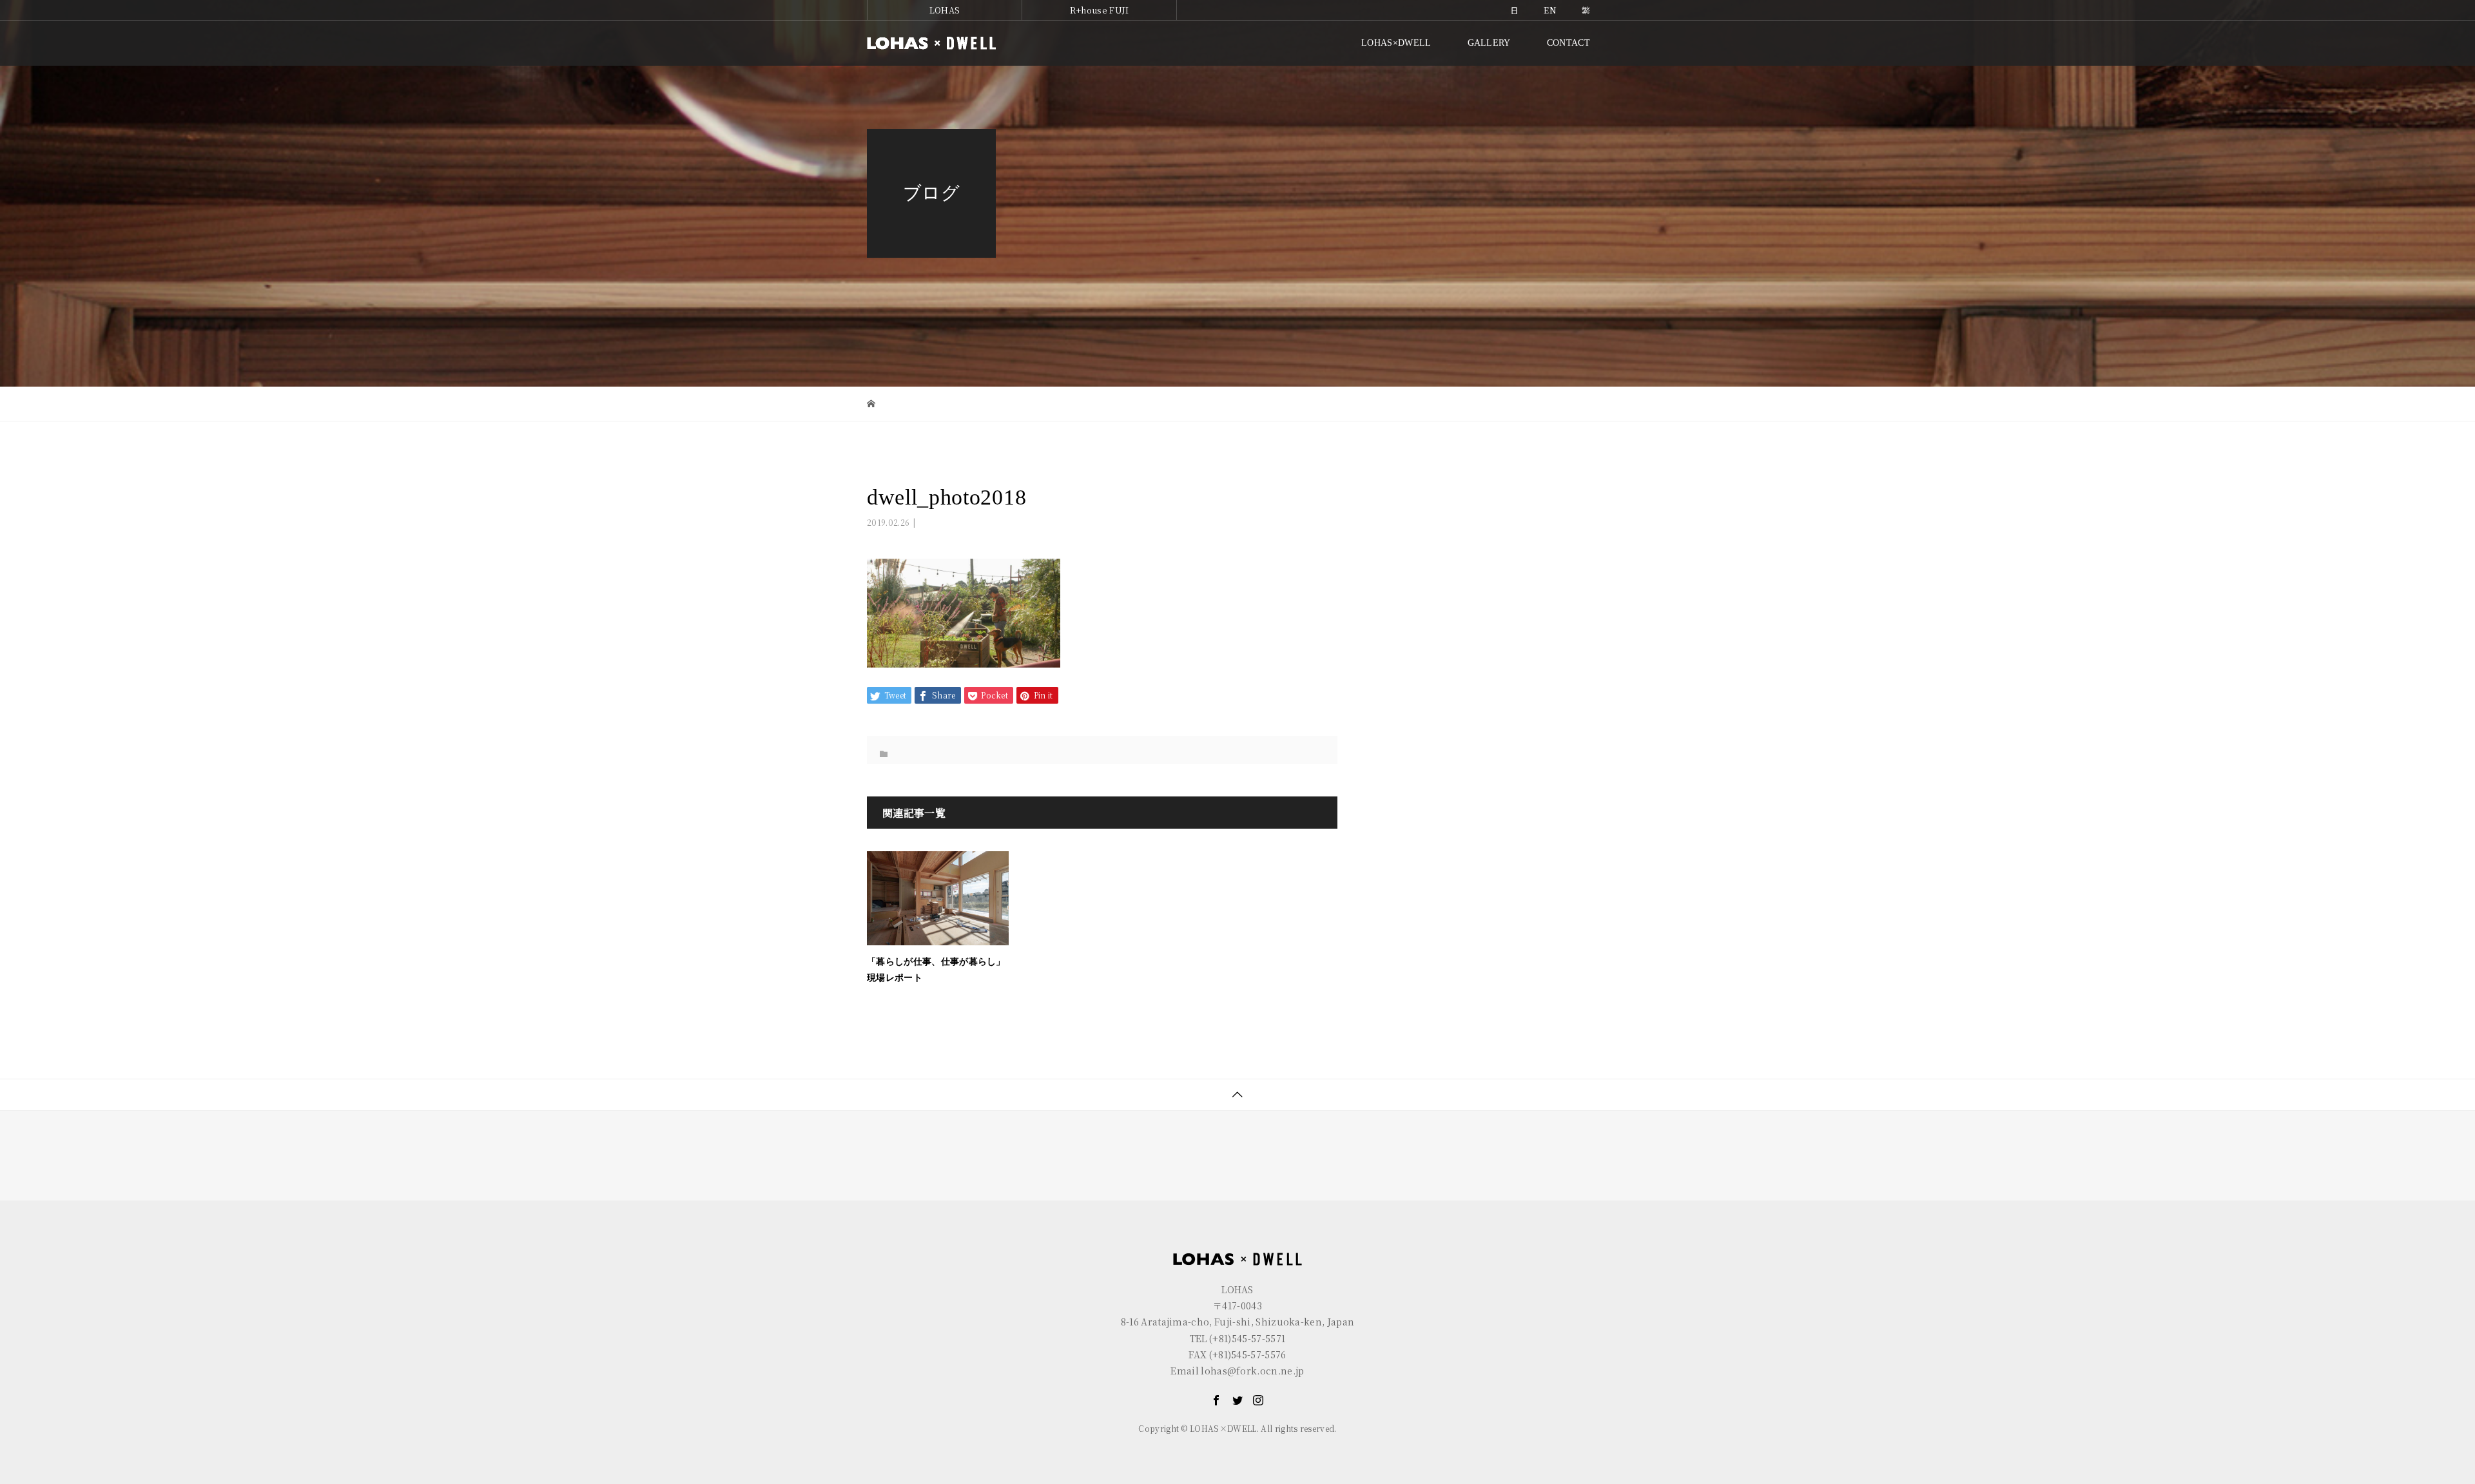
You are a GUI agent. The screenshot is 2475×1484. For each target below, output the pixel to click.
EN (1550, 10)
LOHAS (945, 10)
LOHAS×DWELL (1396, 43)
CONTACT (1568, 43)
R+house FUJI (1100, 10)
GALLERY (1489, 43)
